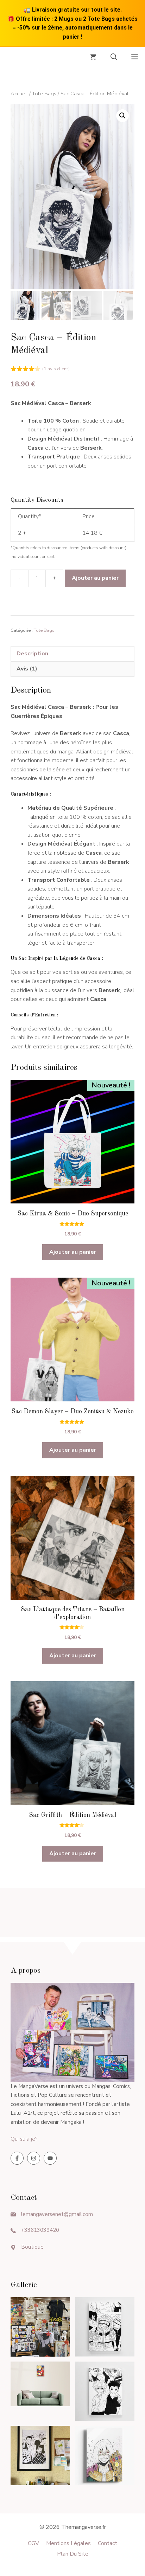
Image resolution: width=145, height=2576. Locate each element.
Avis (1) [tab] (27, 669)
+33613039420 (40, 2230)
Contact (108, 2543)
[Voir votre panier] (93, 58)
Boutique (32, 2247)
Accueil (19, 94)
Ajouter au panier (95, 578)
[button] (114, 58)
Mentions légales (68, 2543)
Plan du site (73, 2554)
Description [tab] (32, 654)
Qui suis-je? (24, 2139)
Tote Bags (44, 94)
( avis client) (56, 369)
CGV (33, 2543)
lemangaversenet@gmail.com (57, 2214)
